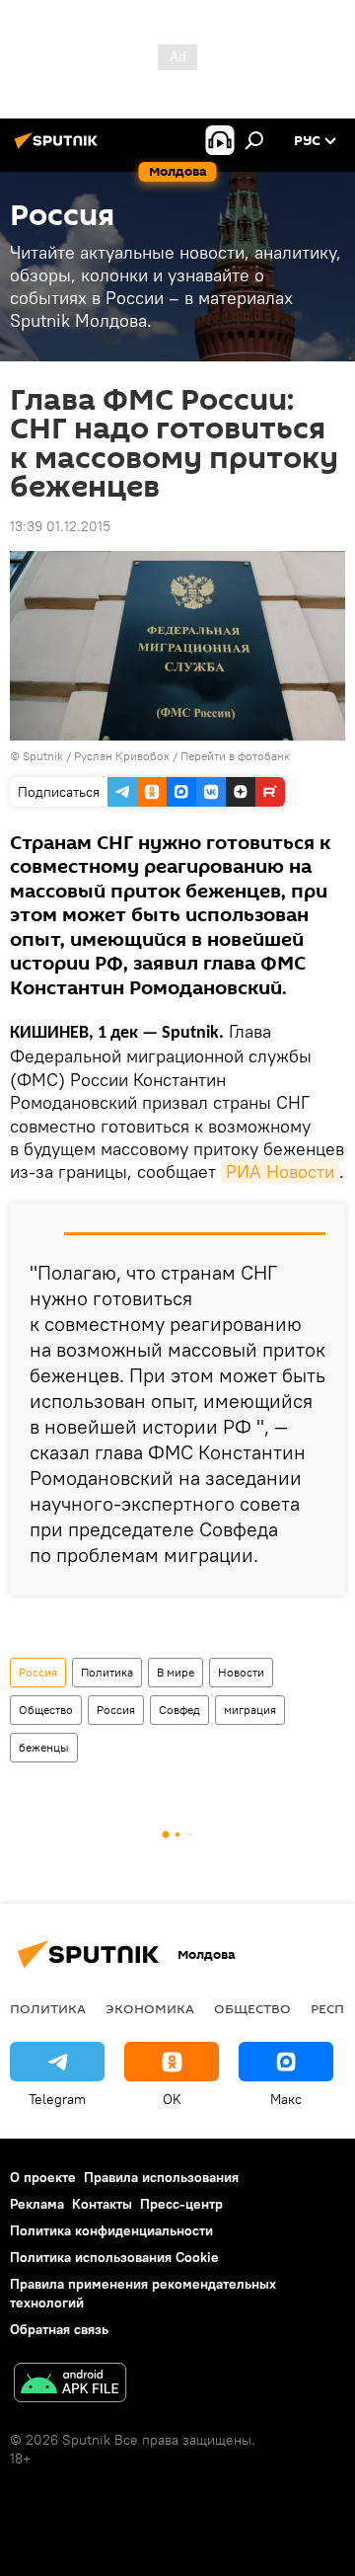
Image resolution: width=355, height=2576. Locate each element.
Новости (241, 1672)
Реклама (37, 2204)
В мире (176, 1672)
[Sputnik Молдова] (59, 148)
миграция (250, 1710)
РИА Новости (280, 1171)
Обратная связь (59, 2329)
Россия (38, 1672)
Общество (46, 1710)
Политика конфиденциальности (111, 2230)
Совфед (179, 1710)
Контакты (102, 2204)
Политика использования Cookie (114, 2257)
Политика (107, 1672)
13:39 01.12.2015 (60, 526)
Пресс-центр (181, 2204)
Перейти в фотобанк (235, 756)
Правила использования (161, 2177)
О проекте (43, 2177)
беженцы (44, 1747)
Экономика (150, 2008)
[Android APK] (70, 2385)
